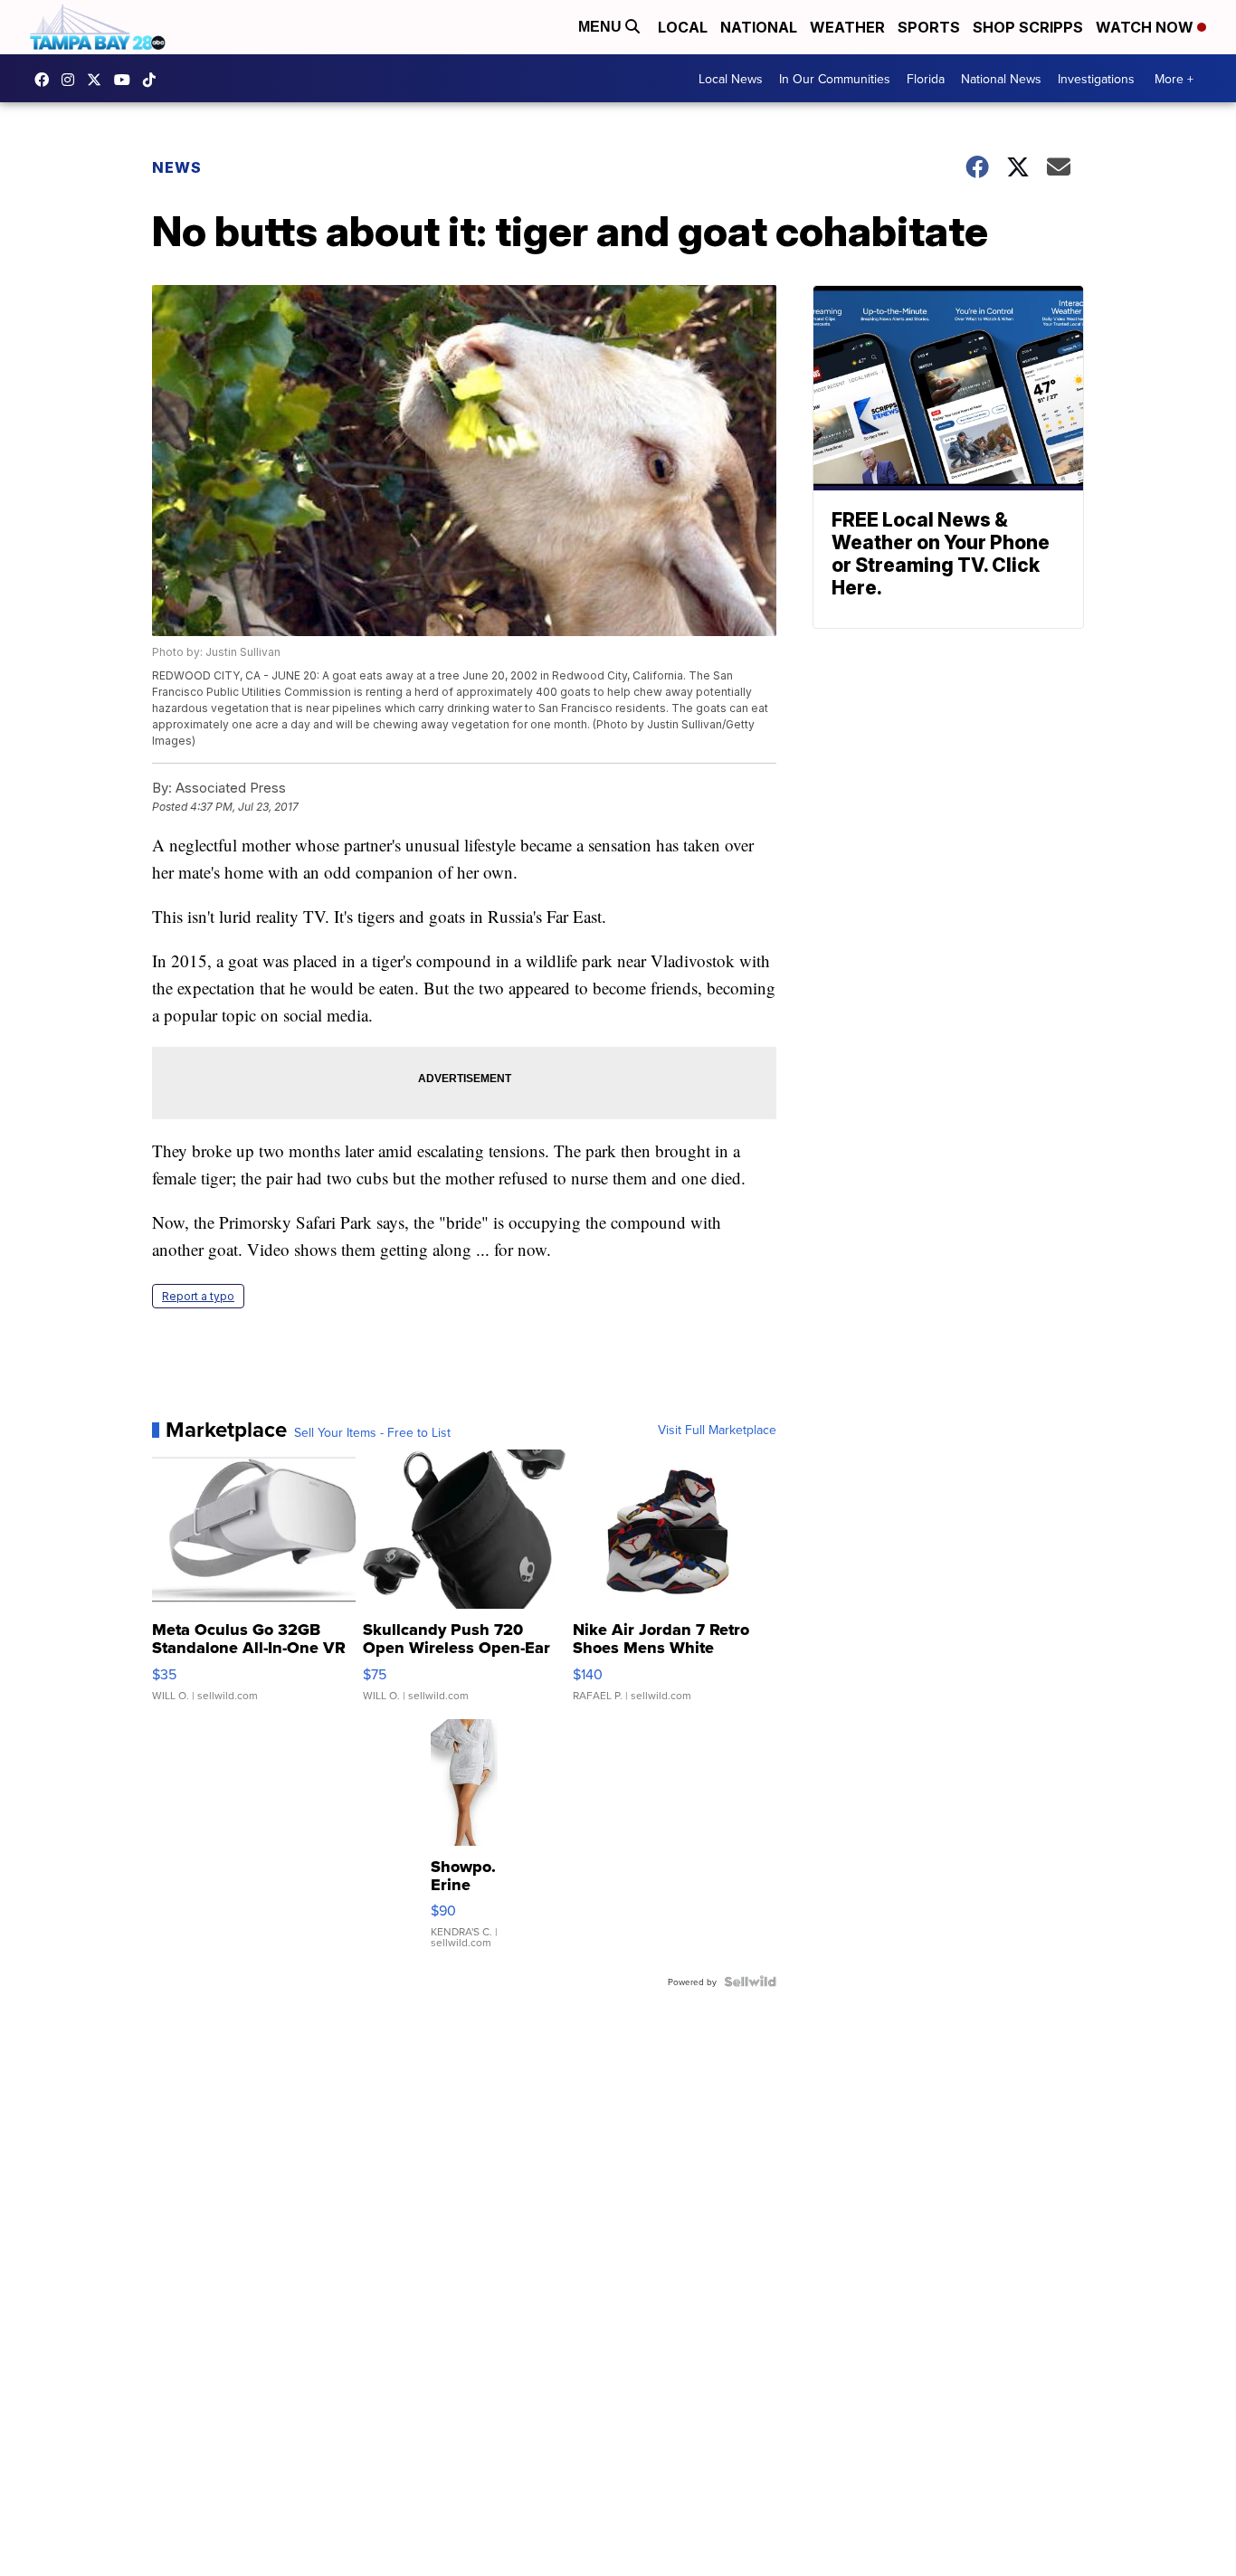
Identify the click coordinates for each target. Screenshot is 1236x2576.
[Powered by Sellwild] (750, 1982)
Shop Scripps (1028, 27)
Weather (847, 27)
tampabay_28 (72, 80)
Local (683, 27)
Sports (929, 27)
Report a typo (198, 1296)
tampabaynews (46, 80)
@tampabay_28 (154, 80)
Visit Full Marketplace (717, 1430)
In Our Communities (835, 79)
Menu (602, 27)
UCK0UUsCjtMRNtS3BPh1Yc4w (127, 80)
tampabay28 (99, 80)
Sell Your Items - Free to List (372, 1432)
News (177, 167)
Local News (731, 79)
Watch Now (1146, 27)
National (759, 27)
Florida (926, 79)
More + (1174, 79)
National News (1001, 79)
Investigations (1096, 79)
